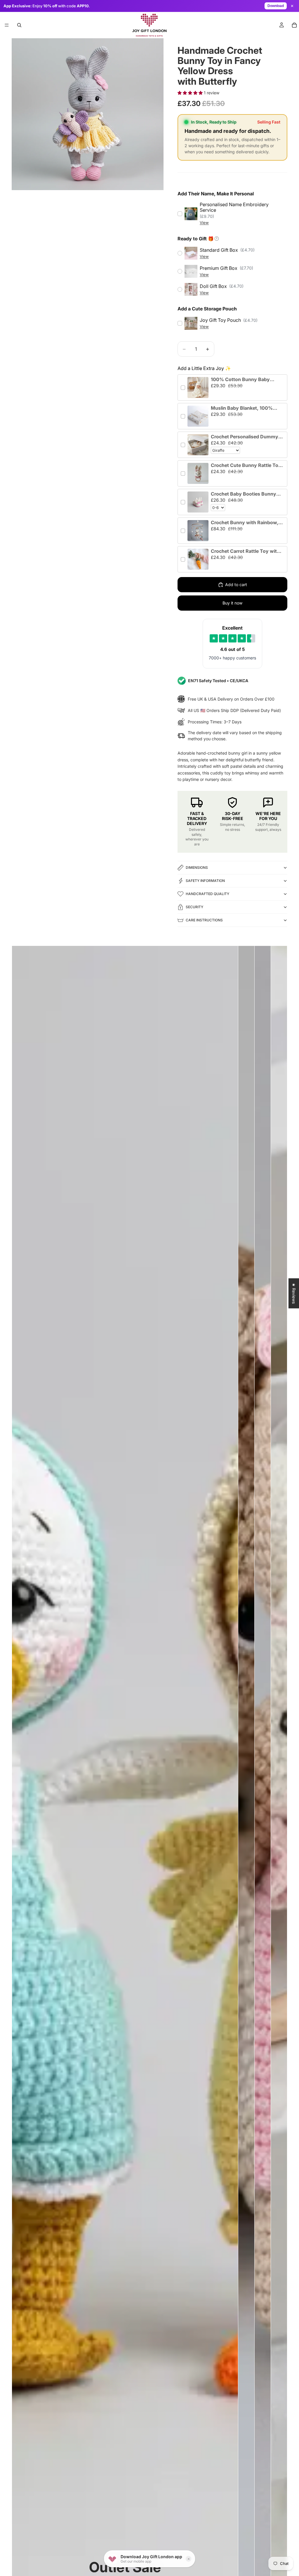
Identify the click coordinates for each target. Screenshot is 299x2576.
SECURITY (194, 907)
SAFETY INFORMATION (205, 881)
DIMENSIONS (197, 867)
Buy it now (232, 603)
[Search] (19, 25)
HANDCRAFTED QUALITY (207, 894)
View (204, 223)
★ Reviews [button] (294, 1293)
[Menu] (7, 25)
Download (276, 6)
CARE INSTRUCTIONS (204, 920)
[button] (191, 93)
